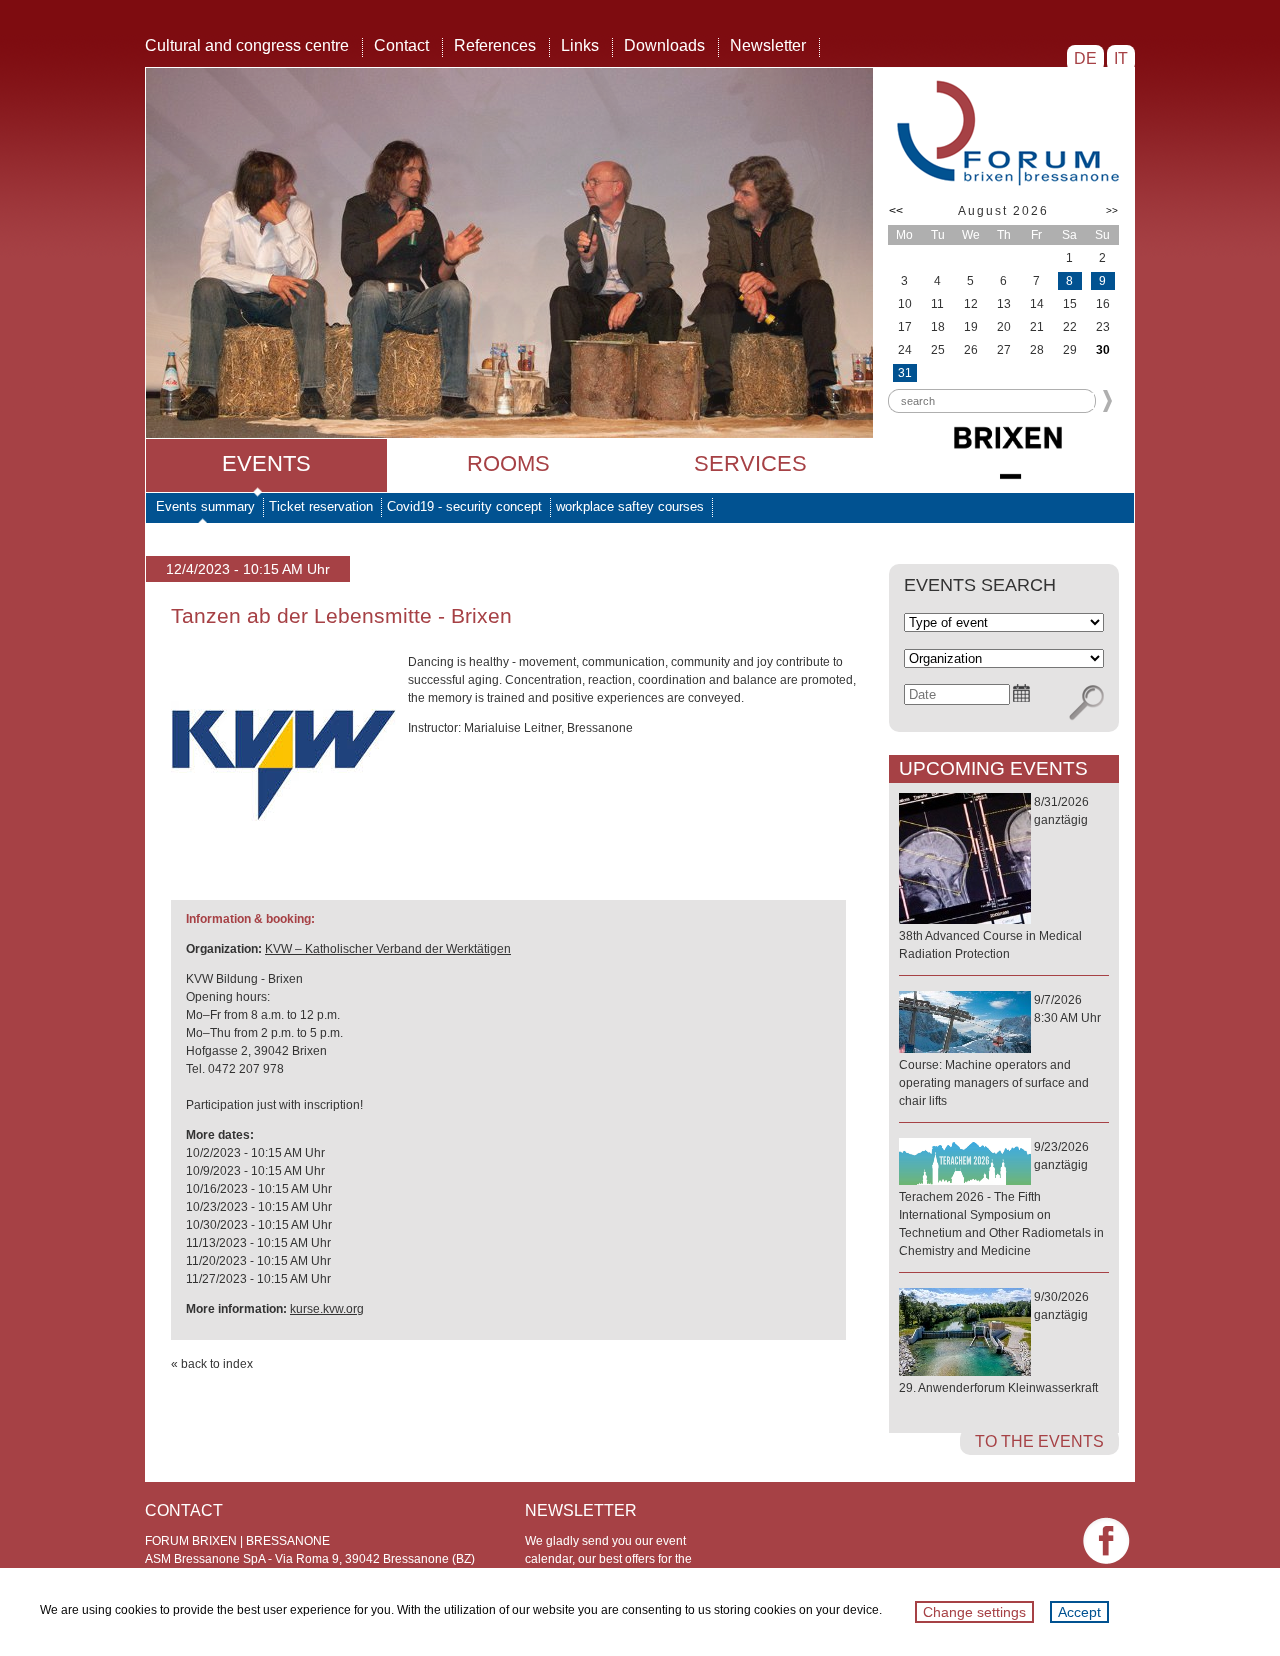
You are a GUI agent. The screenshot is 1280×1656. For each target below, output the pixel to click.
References (495, 45)
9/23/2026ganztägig (1001, 1199)
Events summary (205, 506)
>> (1112, 210)
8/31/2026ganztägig (994, 878)
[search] (1086, 703)
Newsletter (768, 45)
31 (905, 373)
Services (750, 463)
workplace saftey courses (630, 506)
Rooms (508, 463)
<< (896, 211)
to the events (1039, 1441)
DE (1085, 58)
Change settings (974, 1612)
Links (580, 45)
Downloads (664, 45)
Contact (401, 45)
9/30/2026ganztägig (998, 1342)
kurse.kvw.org (327, 1309)
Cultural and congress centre (247, 45)
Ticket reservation (321, 506)
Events (266, 463)
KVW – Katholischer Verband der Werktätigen (388, 949)
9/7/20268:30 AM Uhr (1000, 1050)
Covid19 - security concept (464, 506)
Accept (1079, 1612)
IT (1121, 58)
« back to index (212, 1364)
